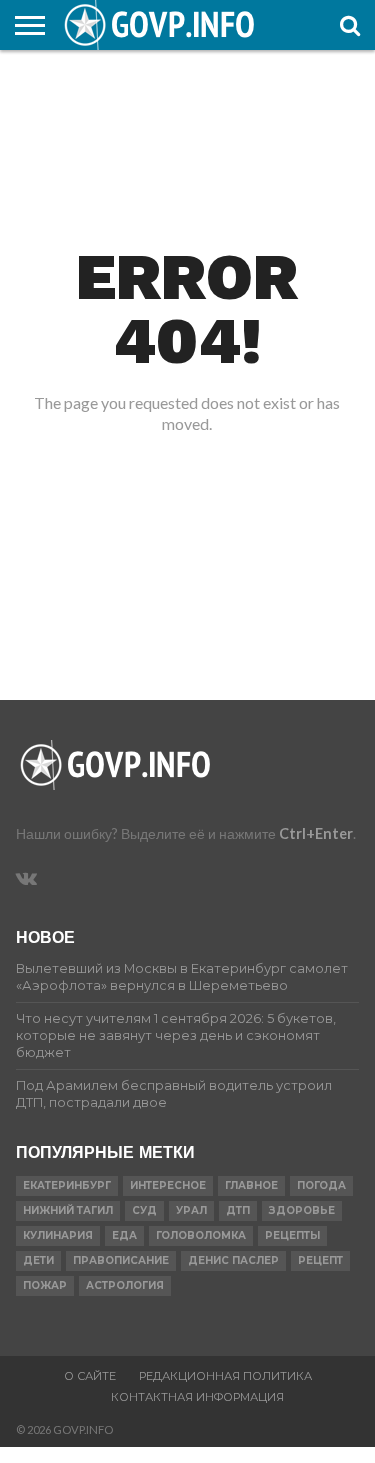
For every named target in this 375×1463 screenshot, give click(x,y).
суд (144, 1210)
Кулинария (58, 1235)
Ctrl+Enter (316, 833)
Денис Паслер (233, 1260)
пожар (45, 1285)
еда (124, 1235)
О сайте (90, 1376)
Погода (321, 1185)
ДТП (238, 1210)
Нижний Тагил (68, 1210)
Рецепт (320, 1260)
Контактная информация (197, 1397)
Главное (251, 1185)
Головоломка (201, 1235)
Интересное (168, 1185)
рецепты (292, 1235)
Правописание (121, 1260)
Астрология (125, 1285)
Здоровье (302, 1210)
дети (38, 1260)
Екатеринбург (67, 1185)
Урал (191, 1210)
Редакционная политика (225, 1376)
